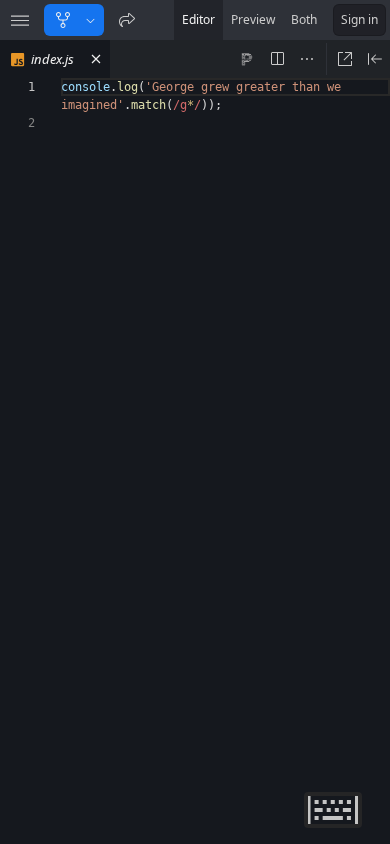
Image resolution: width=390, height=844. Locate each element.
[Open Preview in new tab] (345, 59)
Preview (253, 19)
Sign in (359, 19)
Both (304, 19)
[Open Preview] (375, 59)
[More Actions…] (307, 59)
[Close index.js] (96, 59)
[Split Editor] (277, 59)
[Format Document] (247, 59)
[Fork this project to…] (90, 20)
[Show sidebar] (20, 20)
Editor (198, 19)
